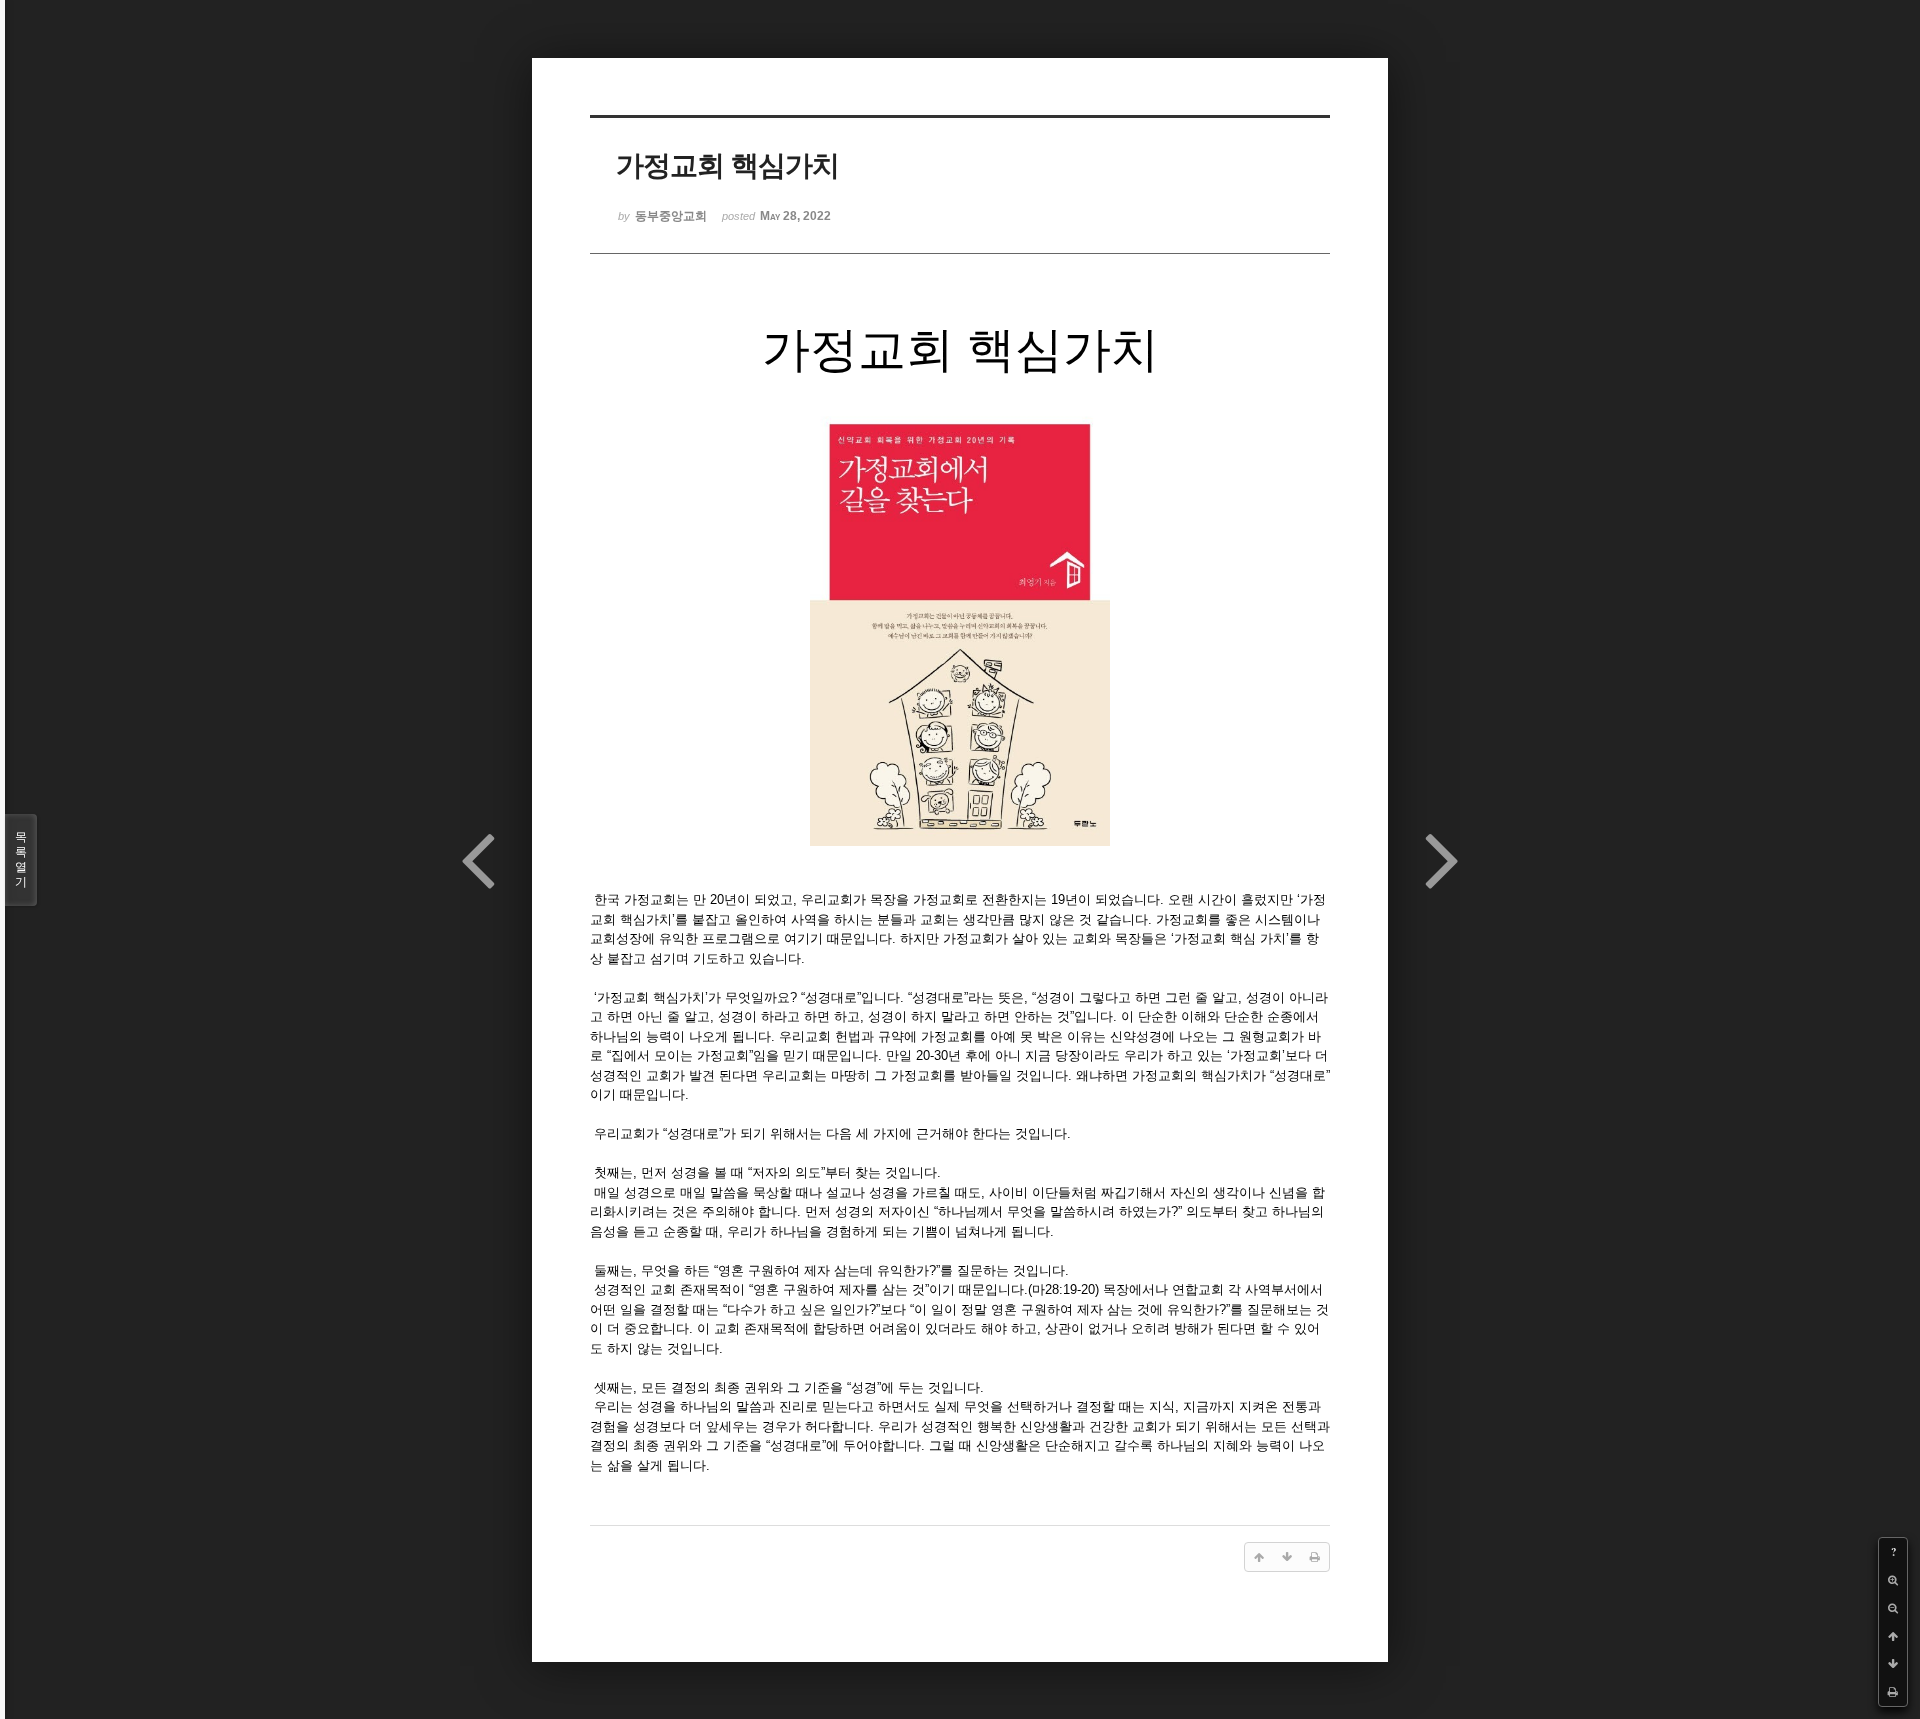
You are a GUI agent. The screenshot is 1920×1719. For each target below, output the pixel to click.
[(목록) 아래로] (1893, 1664)
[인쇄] (1893, 1692)
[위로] (1893, 1636)
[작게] (1893, 1608)
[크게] (1893, 1580)
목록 (21, 859)
